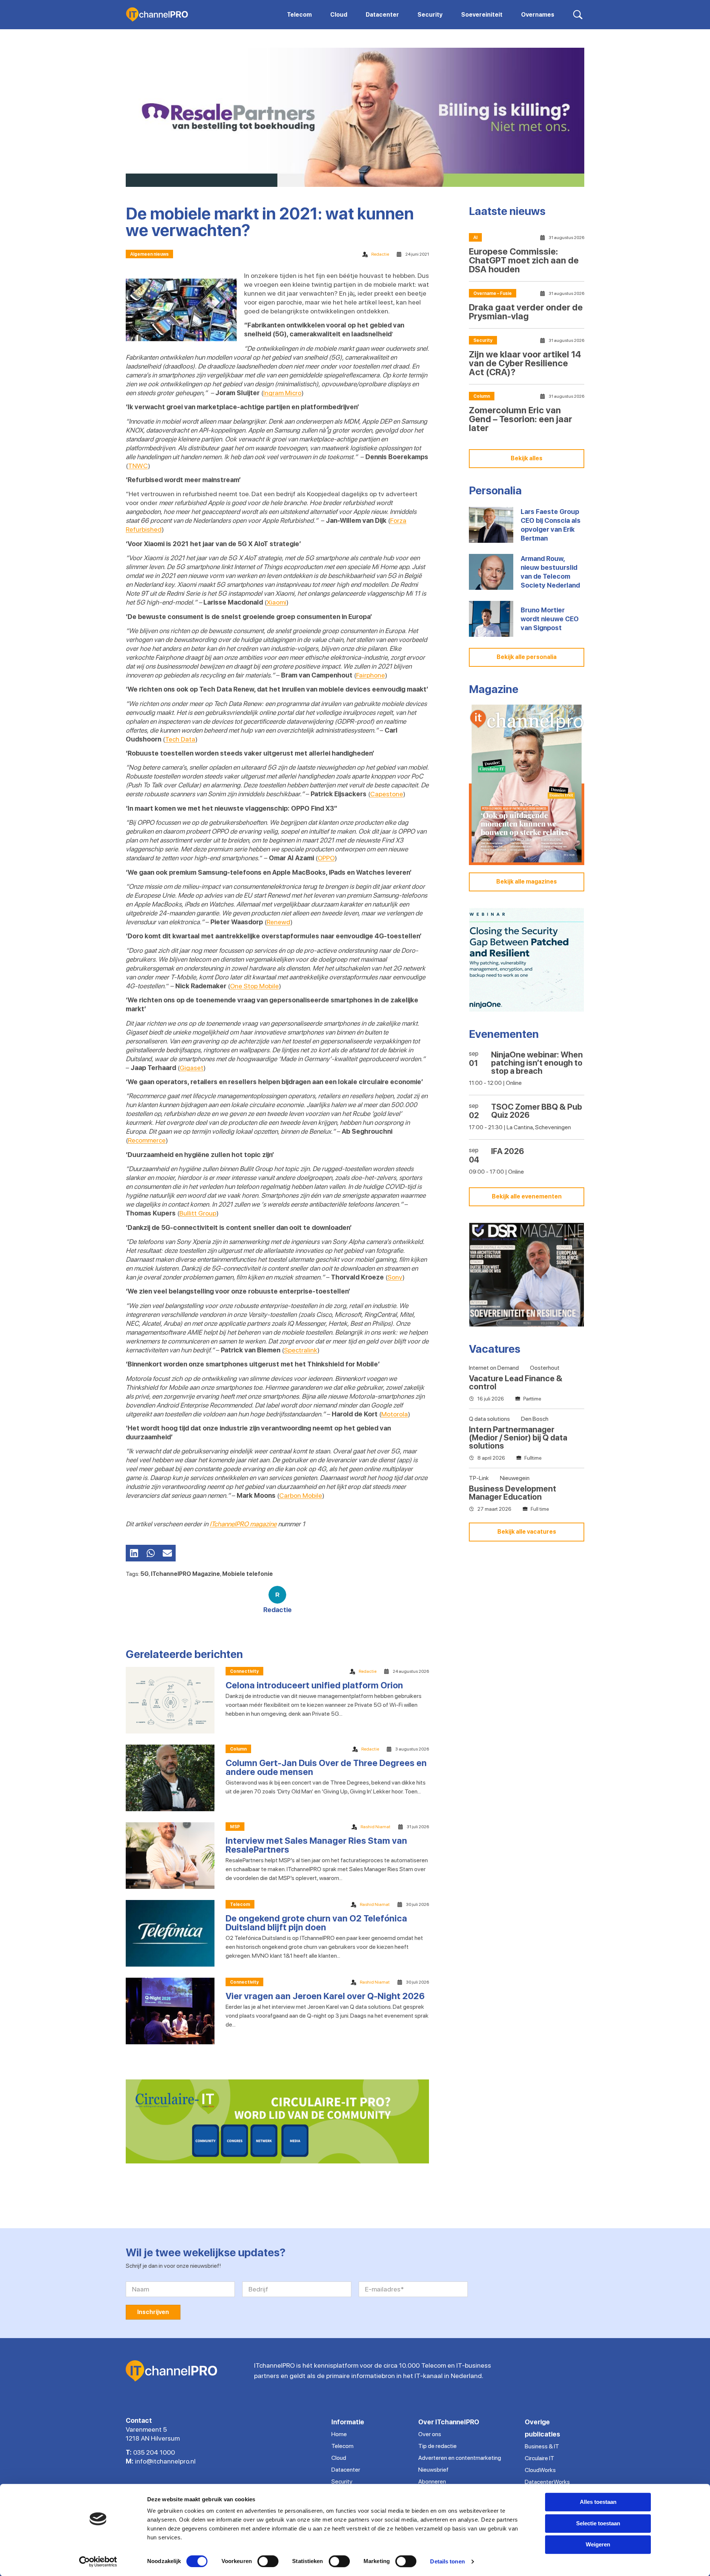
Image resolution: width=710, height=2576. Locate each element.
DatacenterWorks (547, 2482)
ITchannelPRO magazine (243, 1524)
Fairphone (371, 675)
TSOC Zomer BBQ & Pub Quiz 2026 (537, 1111)
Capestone (387, 794)
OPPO (326, 858)
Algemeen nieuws (149, 254)
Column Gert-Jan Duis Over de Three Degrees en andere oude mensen (326, 1767)
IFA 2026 (508, 1151)
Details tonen (447, 2561)
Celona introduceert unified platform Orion (314, 1685)
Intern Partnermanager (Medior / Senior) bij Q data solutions (518, 1437)
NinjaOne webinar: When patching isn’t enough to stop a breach (537, 1063)
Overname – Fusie (493, 293)
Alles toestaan (598, 2502)
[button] (134, 1553)
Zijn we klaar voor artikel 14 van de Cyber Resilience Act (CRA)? (525, 363)
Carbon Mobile (301, 1495)
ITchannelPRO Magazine (185, 1574)
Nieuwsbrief (433, 2470)
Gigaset (192, 1068)
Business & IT (542, 2446)
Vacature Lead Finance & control (516, 1382)
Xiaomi (276, 602)
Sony (395, 1277)
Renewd (278, 922)
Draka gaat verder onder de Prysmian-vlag (526, 312)
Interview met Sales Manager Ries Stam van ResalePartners (316, 1845)
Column (238, 1749)
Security (483, 340)
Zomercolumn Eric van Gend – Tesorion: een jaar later (520, 419)
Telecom (240, 1904)
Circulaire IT (540, 2458)
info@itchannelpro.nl (165, 2461)
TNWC (138, 466)
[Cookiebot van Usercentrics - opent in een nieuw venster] (98, 2562)
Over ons (430, 2434)
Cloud (339, 2458)
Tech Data (180, 739)
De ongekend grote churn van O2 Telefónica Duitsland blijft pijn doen (316, 1923)
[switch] (268, 2561)
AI (475, 238)
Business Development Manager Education (513, 1493)
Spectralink (301, 1350)
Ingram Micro (282, 393)
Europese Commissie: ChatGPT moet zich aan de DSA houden (524, 260)
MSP (235, 1827)
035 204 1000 (154, 2452)
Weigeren (598, 2544)
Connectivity (244, 1671)
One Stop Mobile (254, 986)
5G (145, 1574)
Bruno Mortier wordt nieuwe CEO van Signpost (550, 619)
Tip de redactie (437, 2446)
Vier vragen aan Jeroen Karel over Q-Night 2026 (325, 1996)
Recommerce (147, 1140)
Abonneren (432, 2481)
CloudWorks (540, 2470)
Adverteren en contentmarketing (460, 2458)
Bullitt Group (198, 1213)
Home (339, 2434)
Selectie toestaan (598, 2523)
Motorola (395, 1414)
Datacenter (346, 2470)
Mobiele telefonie (248, 1574)
